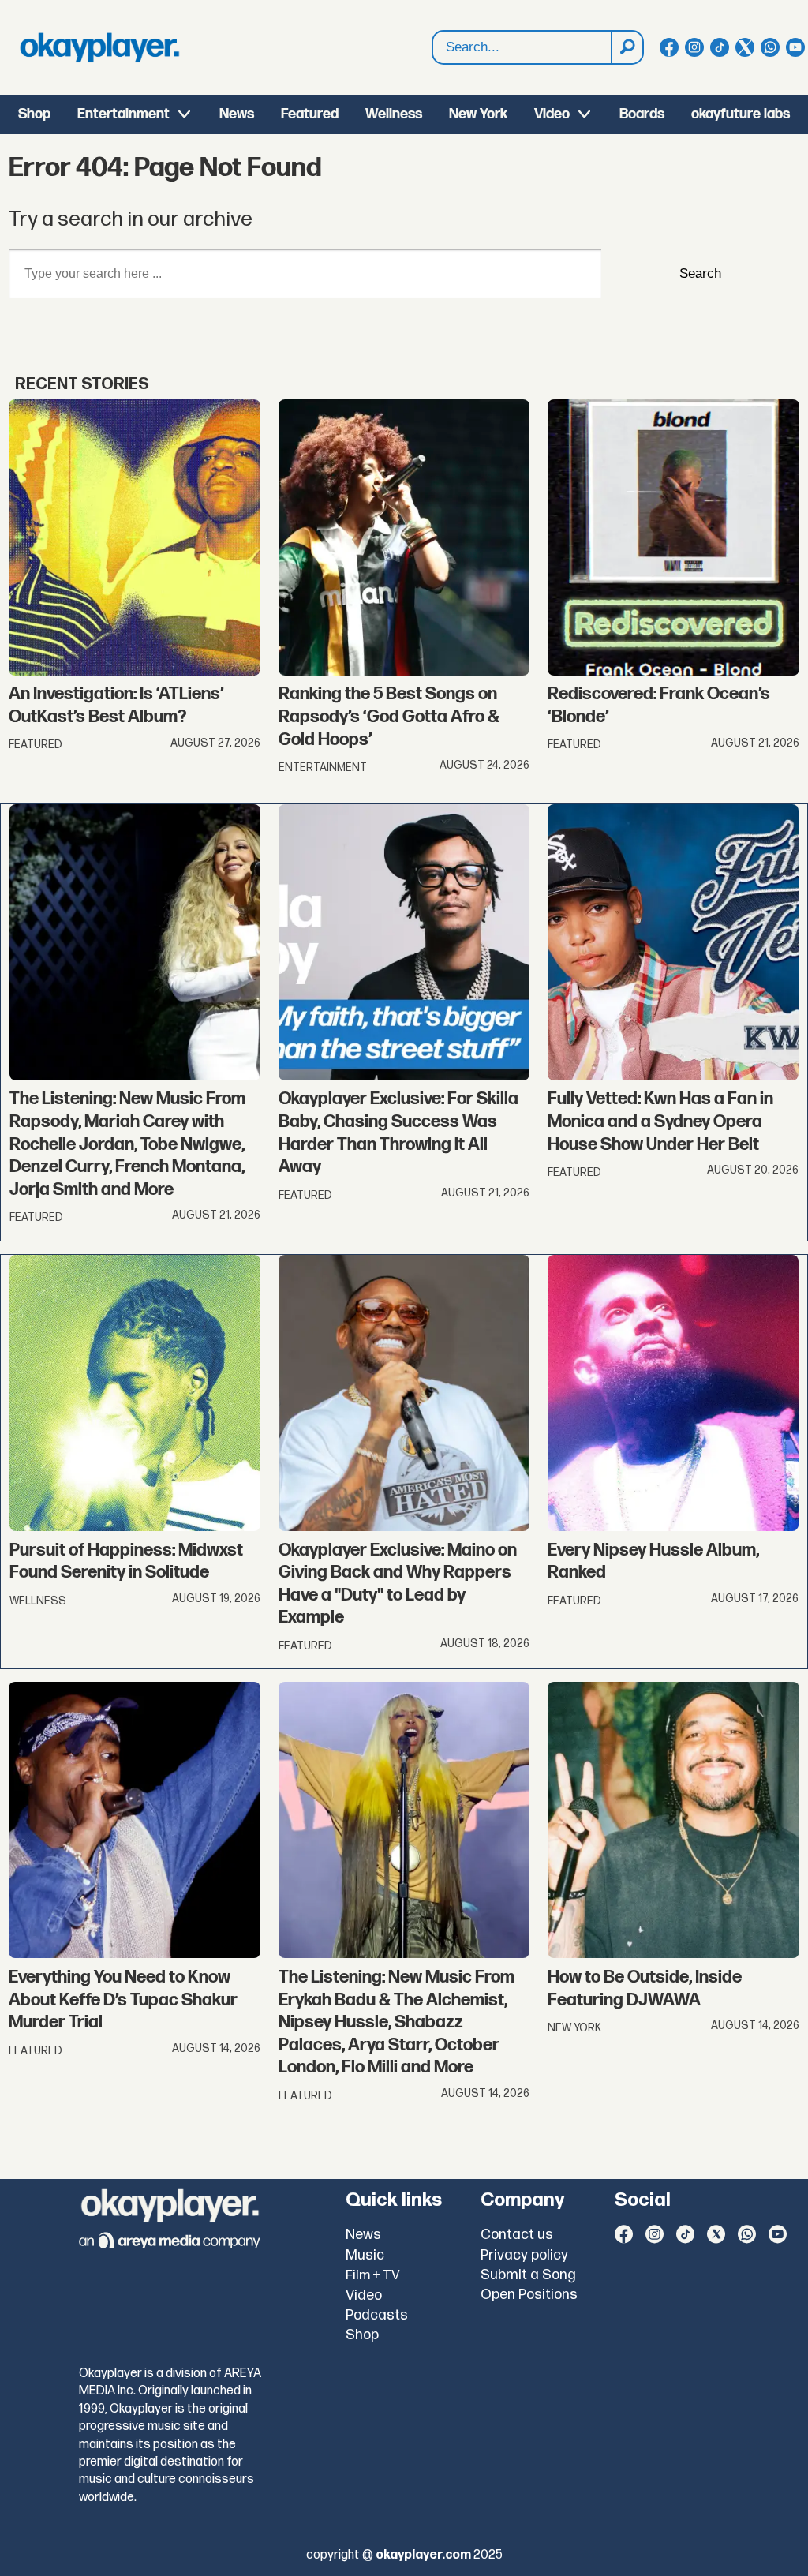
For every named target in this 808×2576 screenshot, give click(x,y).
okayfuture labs (741, 114)
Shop (34, 114)
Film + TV (373, 2275)
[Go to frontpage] (99, 47)
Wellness (394, 114)
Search (700, 273)
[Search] (627, 47)
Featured (310, 114)
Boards (642, 114)
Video (552, 114)
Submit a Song (528, 2275)
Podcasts (377, 2315)
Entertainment (123, 114)
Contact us (517, 2235)
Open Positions (529, 2295)
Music (365, 2255)
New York (478, 114)
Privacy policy (524, 2255)
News (237, 114)
